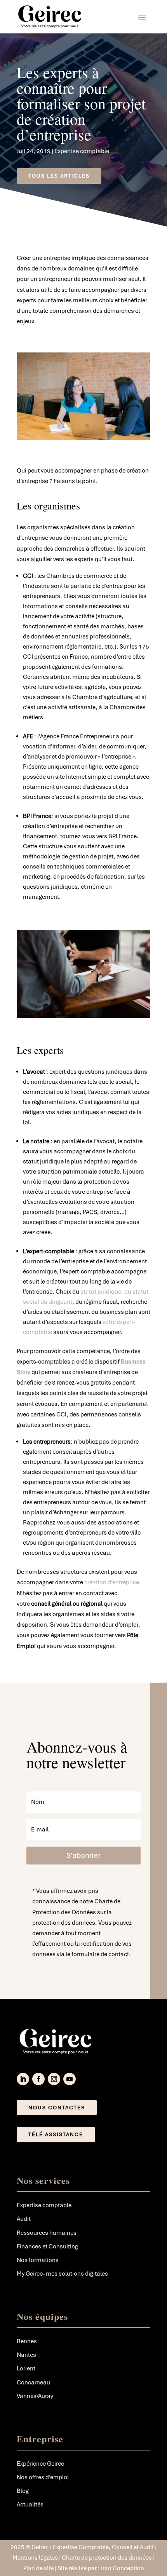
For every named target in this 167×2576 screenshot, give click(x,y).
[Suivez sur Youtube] (70, 2079)
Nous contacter (57, 2108)
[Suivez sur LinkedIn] (23, 2079)
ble (48, 1332)
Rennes (27, 2341)
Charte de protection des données (107, 2558)
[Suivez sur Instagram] (54, 2079)
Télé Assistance (56, 2134)
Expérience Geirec (40, 2464)
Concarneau (33, 2382)
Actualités (30, 2504)
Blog (23, 2491)
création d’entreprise (112, 1582)
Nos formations (38, 2260)
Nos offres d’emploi (43, 2477)
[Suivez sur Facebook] (38, 2079)
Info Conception (123, 2568)
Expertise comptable (82, 151)
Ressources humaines (47, 2233)
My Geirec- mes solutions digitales (62, 2274)
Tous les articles (59, 176)
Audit (24, 2219)
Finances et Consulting (47, 2246)
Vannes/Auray (35, 2396)
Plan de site (39, 2568)
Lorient (26, 2368)
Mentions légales (35, 2558)
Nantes (26, 2355)
